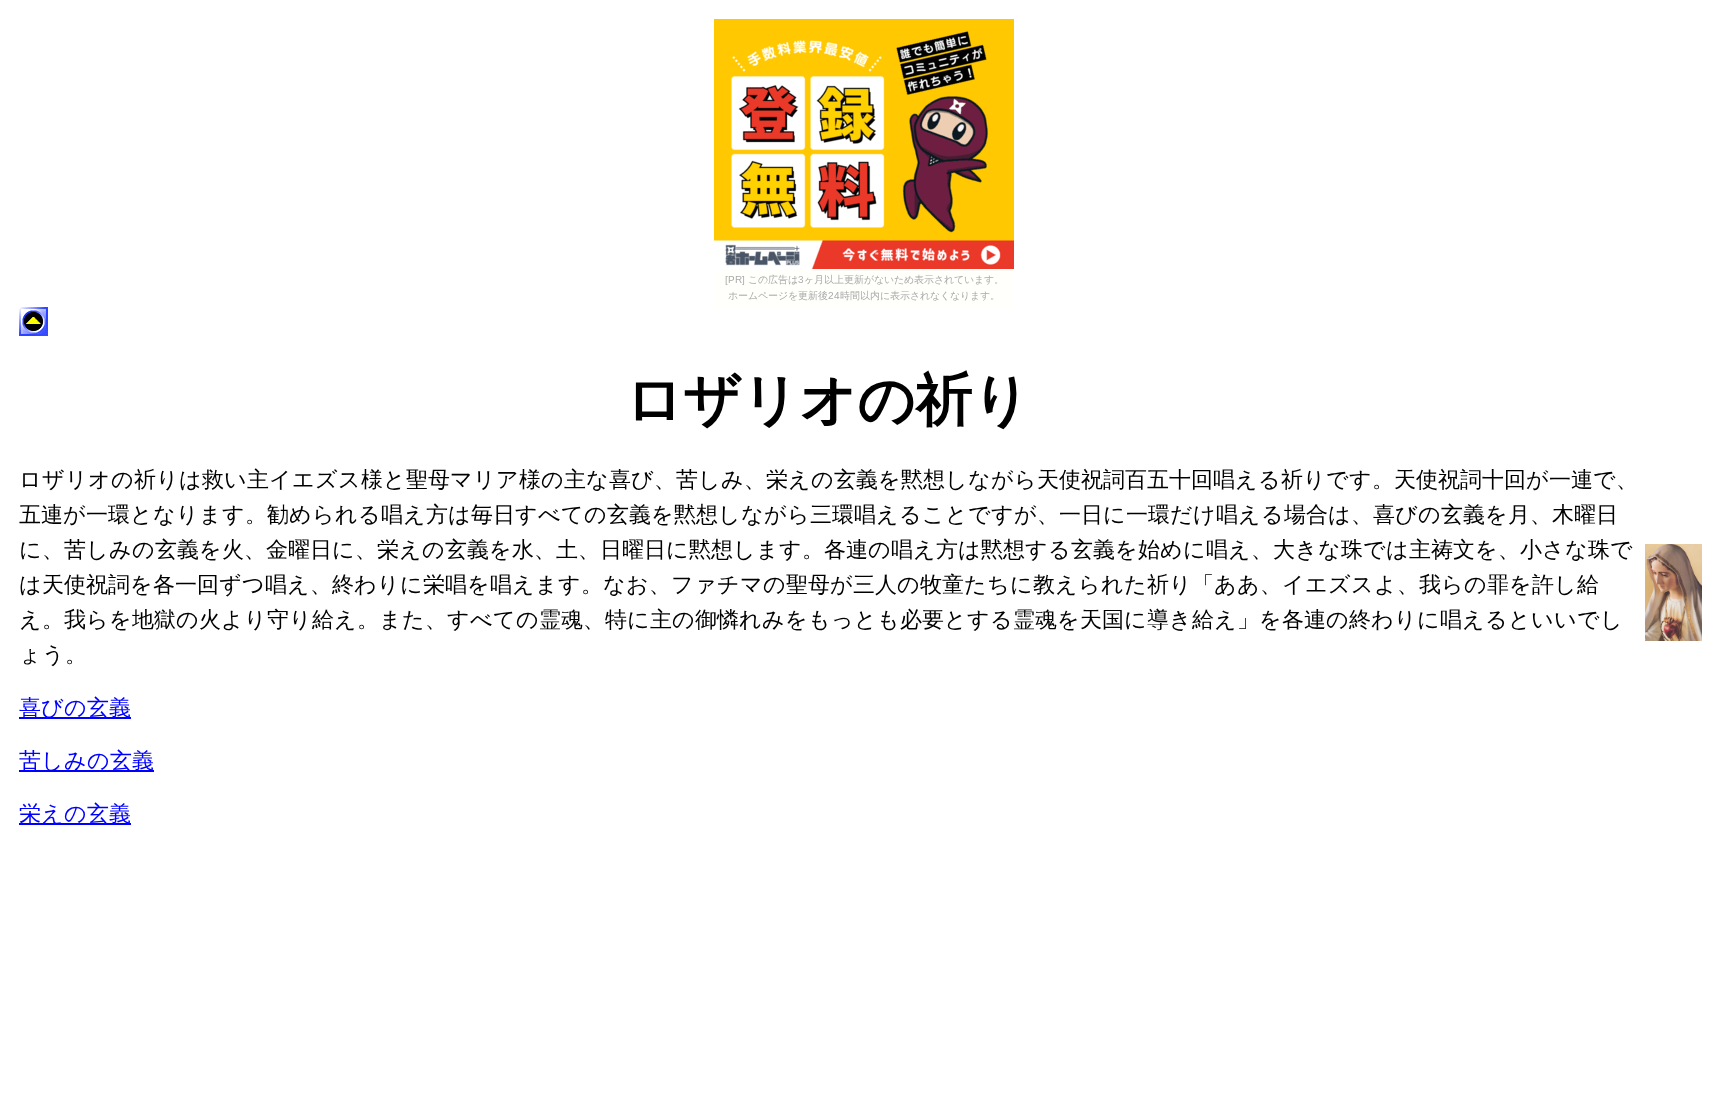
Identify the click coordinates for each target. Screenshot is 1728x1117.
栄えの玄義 (75, 813)
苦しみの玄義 (86, 760)
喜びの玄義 (75, 707)
